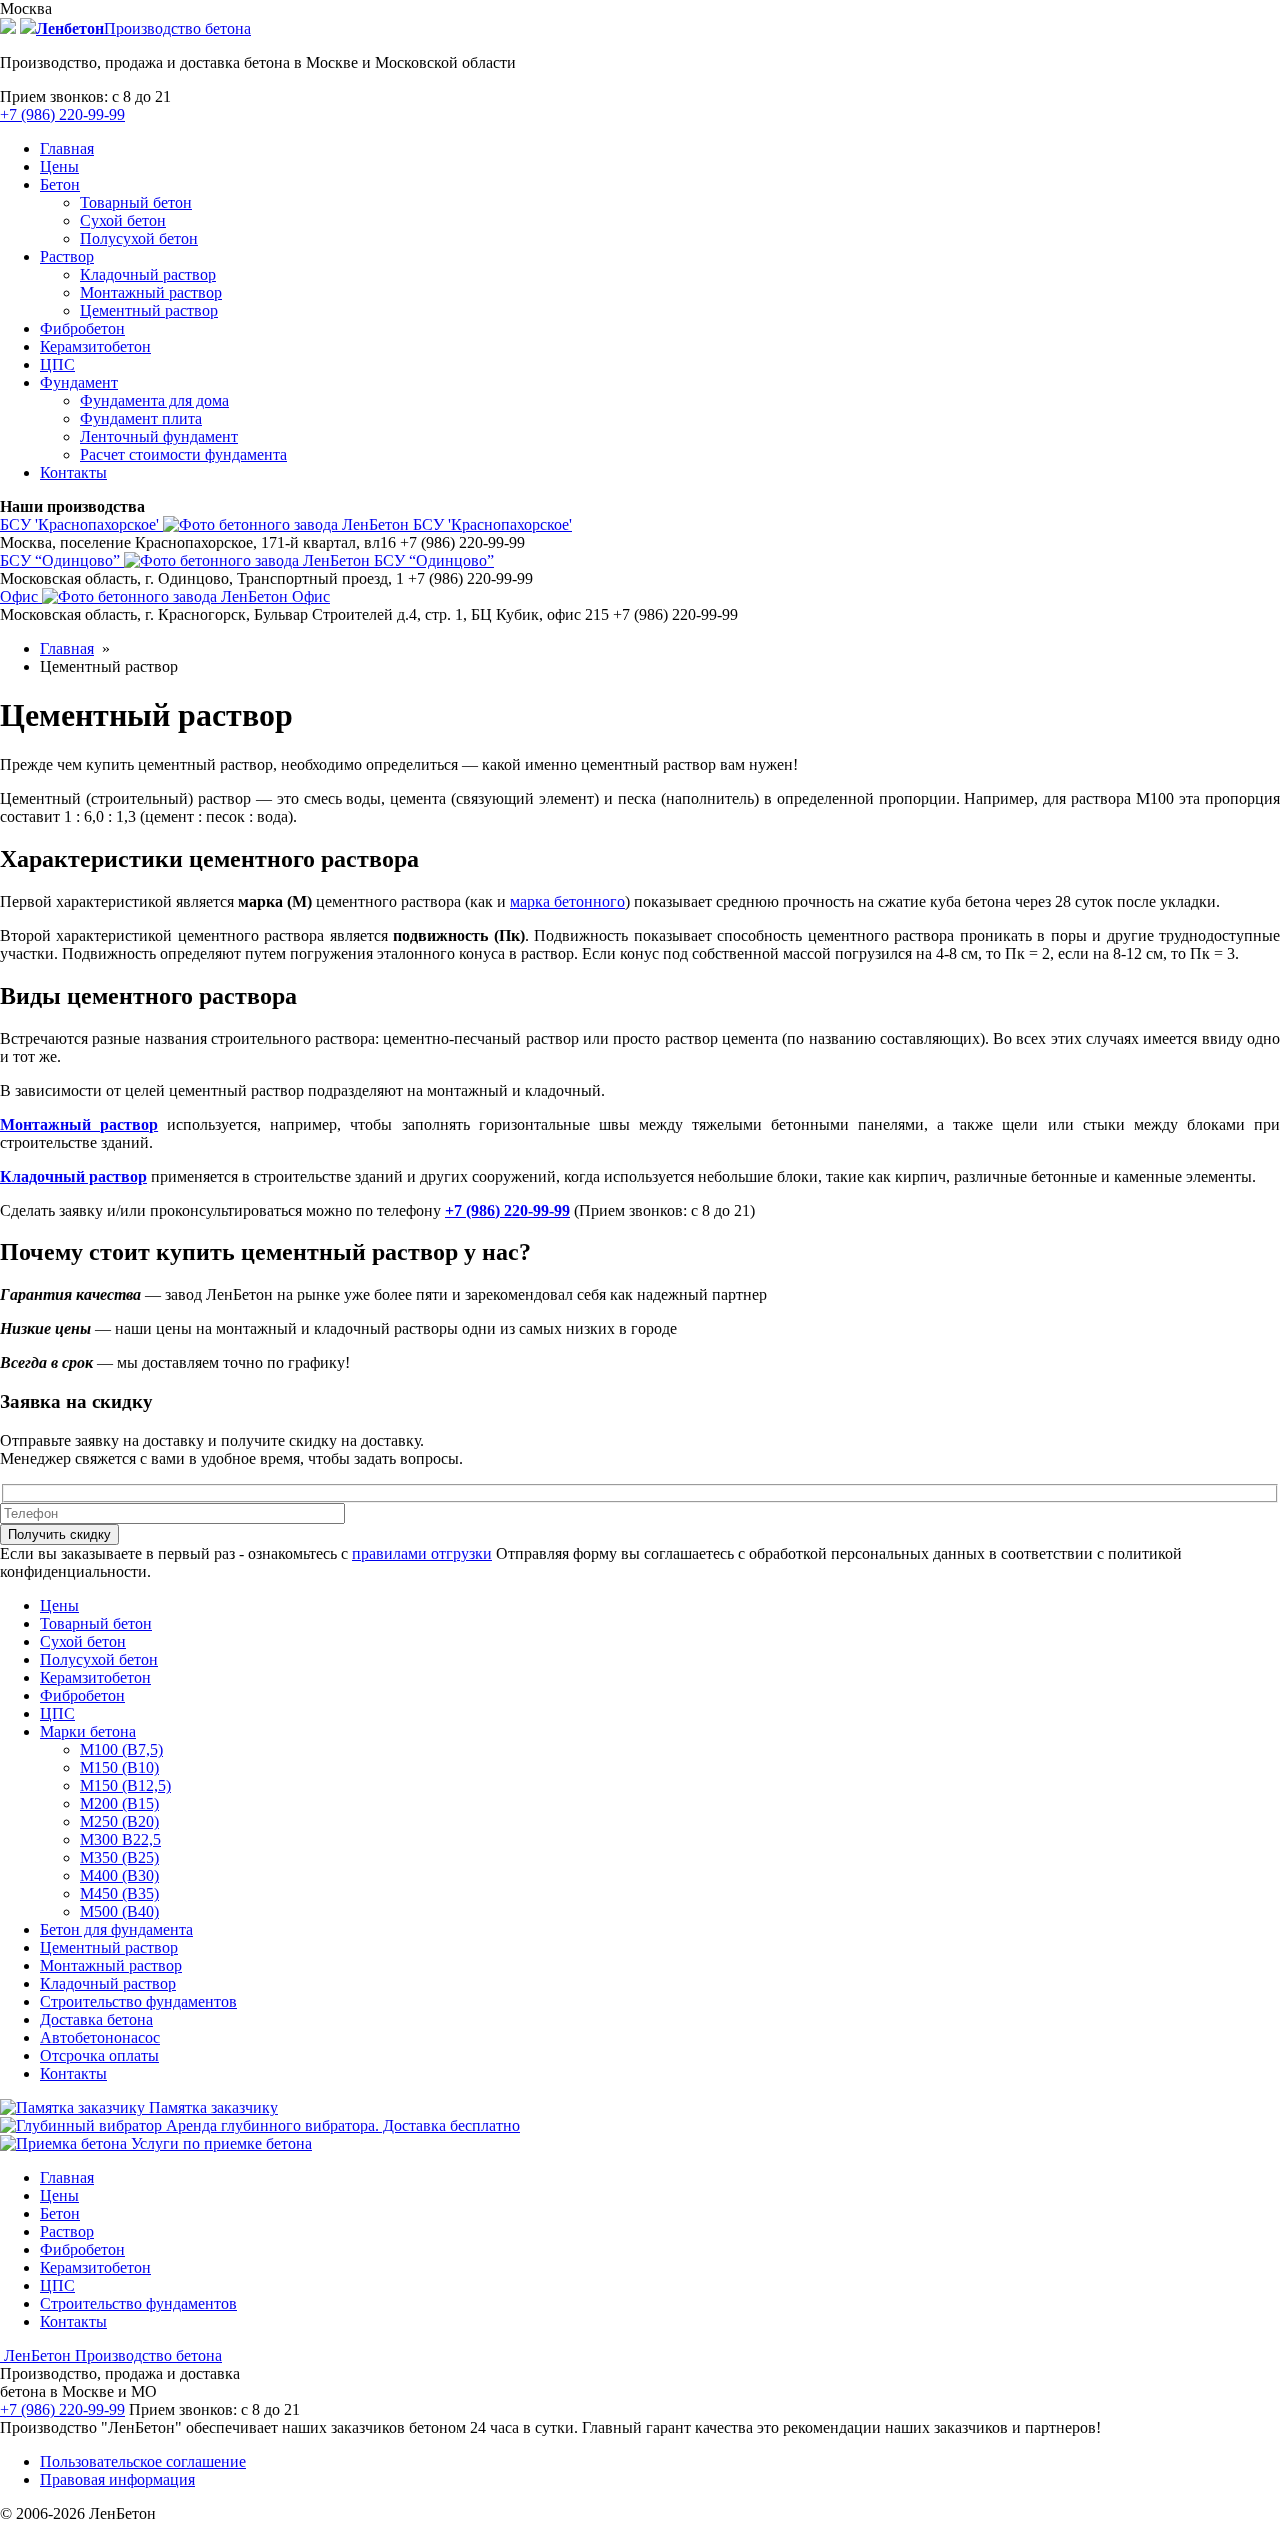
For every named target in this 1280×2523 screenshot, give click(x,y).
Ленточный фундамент (159, 436)
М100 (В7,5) (121, 1749)
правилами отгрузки (422, 1553)
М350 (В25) (119, 1857)
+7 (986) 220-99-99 (62, 114)
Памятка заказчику (211, 2107)
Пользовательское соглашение (143, 2461)
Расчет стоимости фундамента (183, 454)
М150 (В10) (119, 1767)
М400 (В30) (119, 1875)
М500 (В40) (119, 1911)
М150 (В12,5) (125, 1785)
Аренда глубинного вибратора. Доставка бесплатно (341, 2125)
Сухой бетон (123, 220)
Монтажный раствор (151, 292)
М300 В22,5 (120, 1839)
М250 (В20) (119, 1821)
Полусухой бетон (139, 238)
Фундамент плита (141, 418)
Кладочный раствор (148, 274)
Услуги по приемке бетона (219, 2143)
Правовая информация (117, 2479)
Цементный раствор (149, 310)
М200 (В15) (119, 1803)
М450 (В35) (119, 1893)
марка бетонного (567, 901)
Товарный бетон (136, 202)
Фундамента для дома (154, 400)
